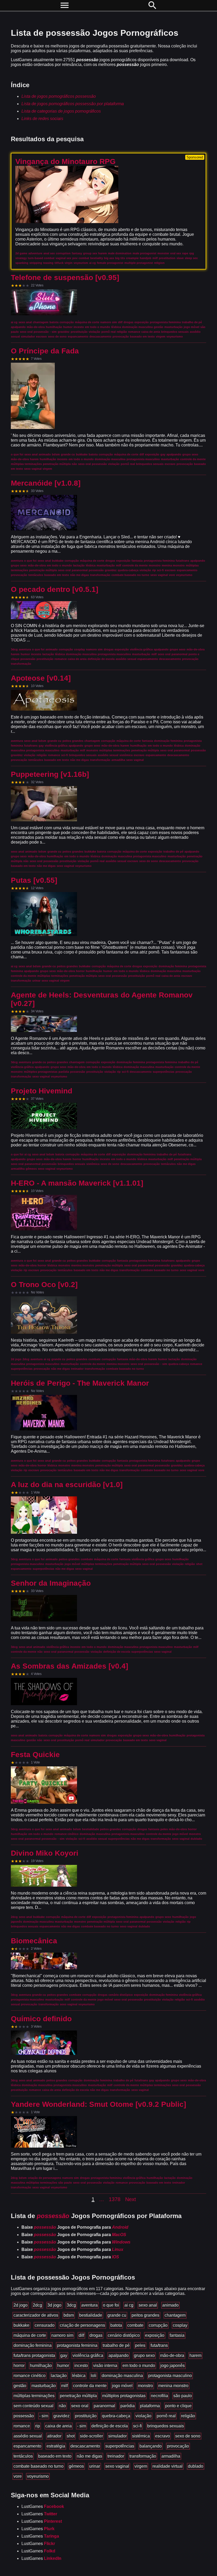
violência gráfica (88, 2355)
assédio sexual (28, 2436)
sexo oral (80, 2406)
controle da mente (90, 2386)
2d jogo (21, 2305)
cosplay (180, 2325)
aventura (89, 2305)
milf (64, 2386)
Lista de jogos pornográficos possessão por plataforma (73, 104)
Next (131, 2199)
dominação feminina (33, 2345)
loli (94, 2376)
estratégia (56, 2446)
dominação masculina (122, 2376)
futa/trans (159, 2345)
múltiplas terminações (34, 2396)
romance (22, 2426)
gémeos (76, 2466)
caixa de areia (58, 2426)
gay (64, 2355)
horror (19, 2366)
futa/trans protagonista (34, 2355)
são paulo (183, 2396)
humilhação (41, 2366)
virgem (141, 2466)
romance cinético (30, 2376)
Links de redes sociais (42, 119)
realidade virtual (168, 2466)
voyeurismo (38, 2476)
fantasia (177, 2335)
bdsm (69, 2315)
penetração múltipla (78, 2396)
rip (38, 2426)
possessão (24, 2416)
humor (63, 2366)
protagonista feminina (77, 2345)
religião (188, 2416)
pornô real (166, 2416)
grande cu (117, 2315)
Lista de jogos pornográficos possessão (59, 96)
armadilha (171, 2456)
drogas (96, 2335)
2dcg (37, 2305)
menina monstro (173, 2386)
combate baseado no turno (39, 2466)
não (62, 2406)
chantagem (175, 2315)
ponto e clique (178, 2406)
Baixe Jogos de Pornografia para (75, 2227)
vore (18, 2476)
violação (143, 2416)
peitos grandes (145, 2315)
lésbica (79, 2376)
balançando (151, 2446)
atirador (54, 2436)
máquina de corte (30, 2335)
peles (140, 2345)
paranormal (104, 2406)
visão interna (105, 2366)
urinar (95, 2466)
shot (71, 2436)
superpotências (120, 2446)
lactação (59, 2376)
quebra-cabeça (116, 2416)
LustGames (43, 2506)
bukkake (21, 2325)
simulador (117, 2436)
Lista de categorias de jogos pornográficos (61, 111)
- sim (44, 2416)
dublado (196, 2466)
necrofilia (159, 2396)
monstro (145, 2386)
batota (116, 2325)
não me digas (89, 2456)
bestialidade (91, 2315)
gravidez (62, 2416)
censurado (45, 2325)
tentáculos (23, 2456)
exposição (155, 2335)
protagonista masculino (170, 2376)
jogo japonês (173, 2366)
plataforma (150, 2406)
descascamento (85, 2446)
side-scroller (91, 2436)
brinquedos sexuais (166, 2426)
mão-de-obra (172, 2355)
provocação (178, 2446)
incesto (81, 2366)
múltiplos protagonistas (124, 2396)
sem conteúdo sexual (33, 2406)
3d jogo (54, 2305)
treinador (116, 2456)
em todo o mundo (139, 2366)
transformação (143, 2456)
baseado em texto (55, 2456)
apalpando (119, 2355)
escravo (162, 2436)
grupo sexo (144, 2355)
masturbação (44, 2386)
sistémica (141, 2436)
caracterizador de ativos (36, 2315)
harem (195, 2355)
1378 (115, 2199)
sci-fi (137, 2426)
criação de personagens (82, 2325)
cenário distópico (124, 2335)
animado (170, 2305)
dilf (81, 2335)
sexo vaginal (117, 2466)
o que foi (111, 2305)
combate (135, 2325)
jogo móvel (122, 2386)
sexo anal (148, 2305)
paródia (128, 2406)
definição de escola (110, 2426)
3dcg (71, 2305)
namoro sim (62, 2335)
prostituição (86, 2416)
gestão (20, 2386)
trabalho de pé (116, 2345)
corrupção (158, 2325)
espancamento (27, 2446)
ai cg (129, 2305)
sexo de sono (188, 2436)
